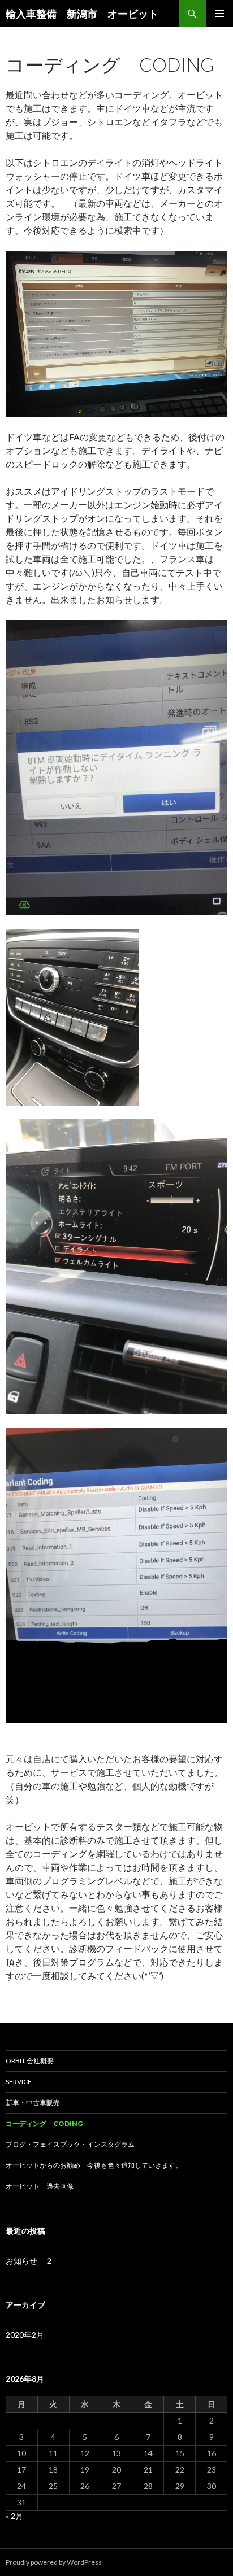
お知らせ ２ (29, 2261)
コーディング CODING (44, 2123)
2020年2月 (25, 2335)
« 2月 (14, 2516)
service (22, 2082)
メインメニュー (219, 14)
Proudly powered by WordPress (54, 2562)
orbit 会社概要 (30, 2061)
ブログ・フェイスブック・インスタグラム (70, 2144)
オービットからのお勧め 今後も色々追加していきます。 (94, 2165)
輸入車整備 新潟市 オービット (87, 14)
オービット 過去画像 (40, 2186)
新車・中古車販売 (33, 2103)
